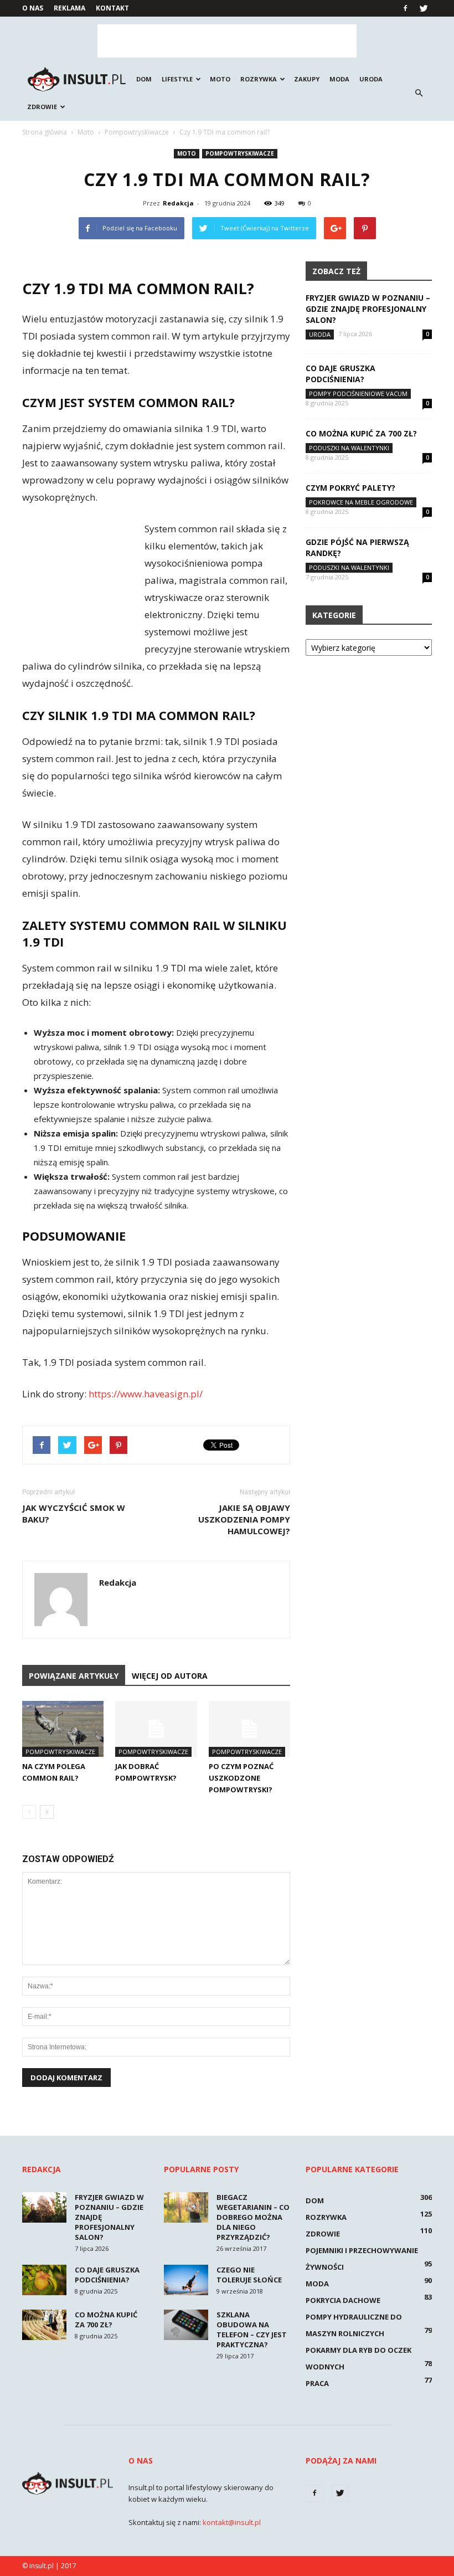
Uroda (371, 79)
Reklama (69, 8)
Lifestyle (177, 79)
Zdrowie (42, 107)
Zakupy (307, 79)
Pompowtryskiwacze (240, 153)
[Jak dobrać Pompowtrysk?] (156, 1729)
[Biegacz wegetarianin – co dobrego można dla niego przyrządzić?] (186, 2207)
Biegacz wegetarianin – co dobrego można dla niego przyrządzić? (253, 2217)
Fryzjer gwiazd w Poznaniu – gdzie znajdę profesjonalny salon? (368, 309)
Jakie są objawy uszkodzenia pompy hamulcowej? (244, 1519)
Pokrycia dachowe (343, 2300)
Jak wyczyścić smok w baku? (74, 1513)
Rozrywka (259, 79)
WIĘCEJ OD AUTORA (170, 1676)
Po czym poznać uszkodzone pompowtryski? (241, 1778)
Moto (220, 79)
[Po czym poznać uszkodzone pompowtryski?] (249, 1729)
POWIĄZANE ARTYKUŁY (74, 1676)
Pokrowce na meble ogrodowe (361, 502)
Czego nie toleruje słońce (249, 2275)
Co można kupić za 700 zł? (361, 433)
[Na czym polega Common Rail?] (63, 1729)
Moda (339, 79)
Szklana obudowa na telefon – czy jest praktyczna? (252, 2330)
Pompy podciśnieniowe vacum (358, 394)
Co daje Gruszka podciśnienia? (341, 374)
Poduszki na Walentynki (349, 448)
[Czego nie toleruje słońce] (186, 2280)
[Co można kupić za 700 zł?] (44, 2325)
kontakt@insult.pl (232, 2522)
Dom (144, 79)
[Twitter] (424, 8)
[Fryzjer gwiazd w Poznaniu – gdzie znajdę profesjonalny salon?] (44, 2207)
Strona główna (45, 132)
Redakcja (178, 203)
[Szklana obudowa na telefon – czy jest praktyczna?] (186, 2325)
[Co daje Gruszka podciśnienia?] (44, 2280)
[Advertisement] (227, 41)
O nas (33, 8)
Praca (317, 2383)
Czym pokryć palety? (350, 488)
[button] (419, 93)
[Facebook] (405, 8)
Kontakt (112, 8)
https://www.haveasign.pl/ (146, 1394)
